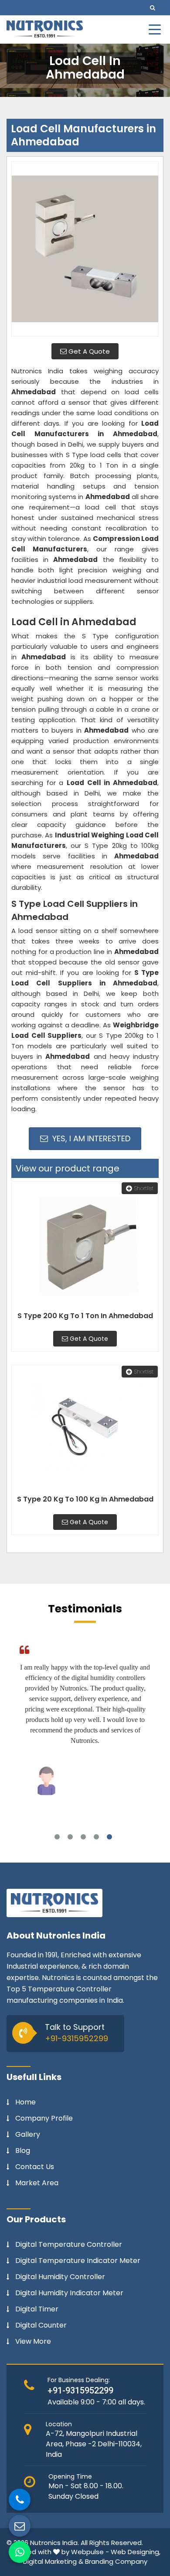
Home (25, 2102)
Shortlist (144, 1188)
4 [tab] (96, 1837)
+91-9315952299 (76, 2038)
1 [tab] (57, 1837)
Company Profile (44, 2118)
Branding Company (116, 2561)
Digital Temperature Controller (69, 2245)
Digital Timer (37, 2309)
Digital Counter (41, 2325)
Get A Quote (88, 351)
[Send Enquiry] (20, 2526)
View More (33, 2342)
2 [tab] (70, 1837)
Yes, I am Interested (90, 1138)
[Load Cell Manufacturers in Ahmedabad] (85, 249)
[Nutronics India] (45, 29)
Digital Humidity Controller (60, 2277)
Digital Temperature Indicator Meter (78, 2261)
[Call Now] (20, 2500)
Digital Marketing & (53, 2561)
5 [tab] (109, 1837)
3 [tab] (83, 1837)
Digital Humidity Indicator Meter (69, 2293)
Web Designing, (136, 2552)
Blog (23, 2151)
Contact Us (35, 2167)
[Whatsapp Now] (20, 2552)
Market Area (37, 2183)
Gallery (28, 2135)
